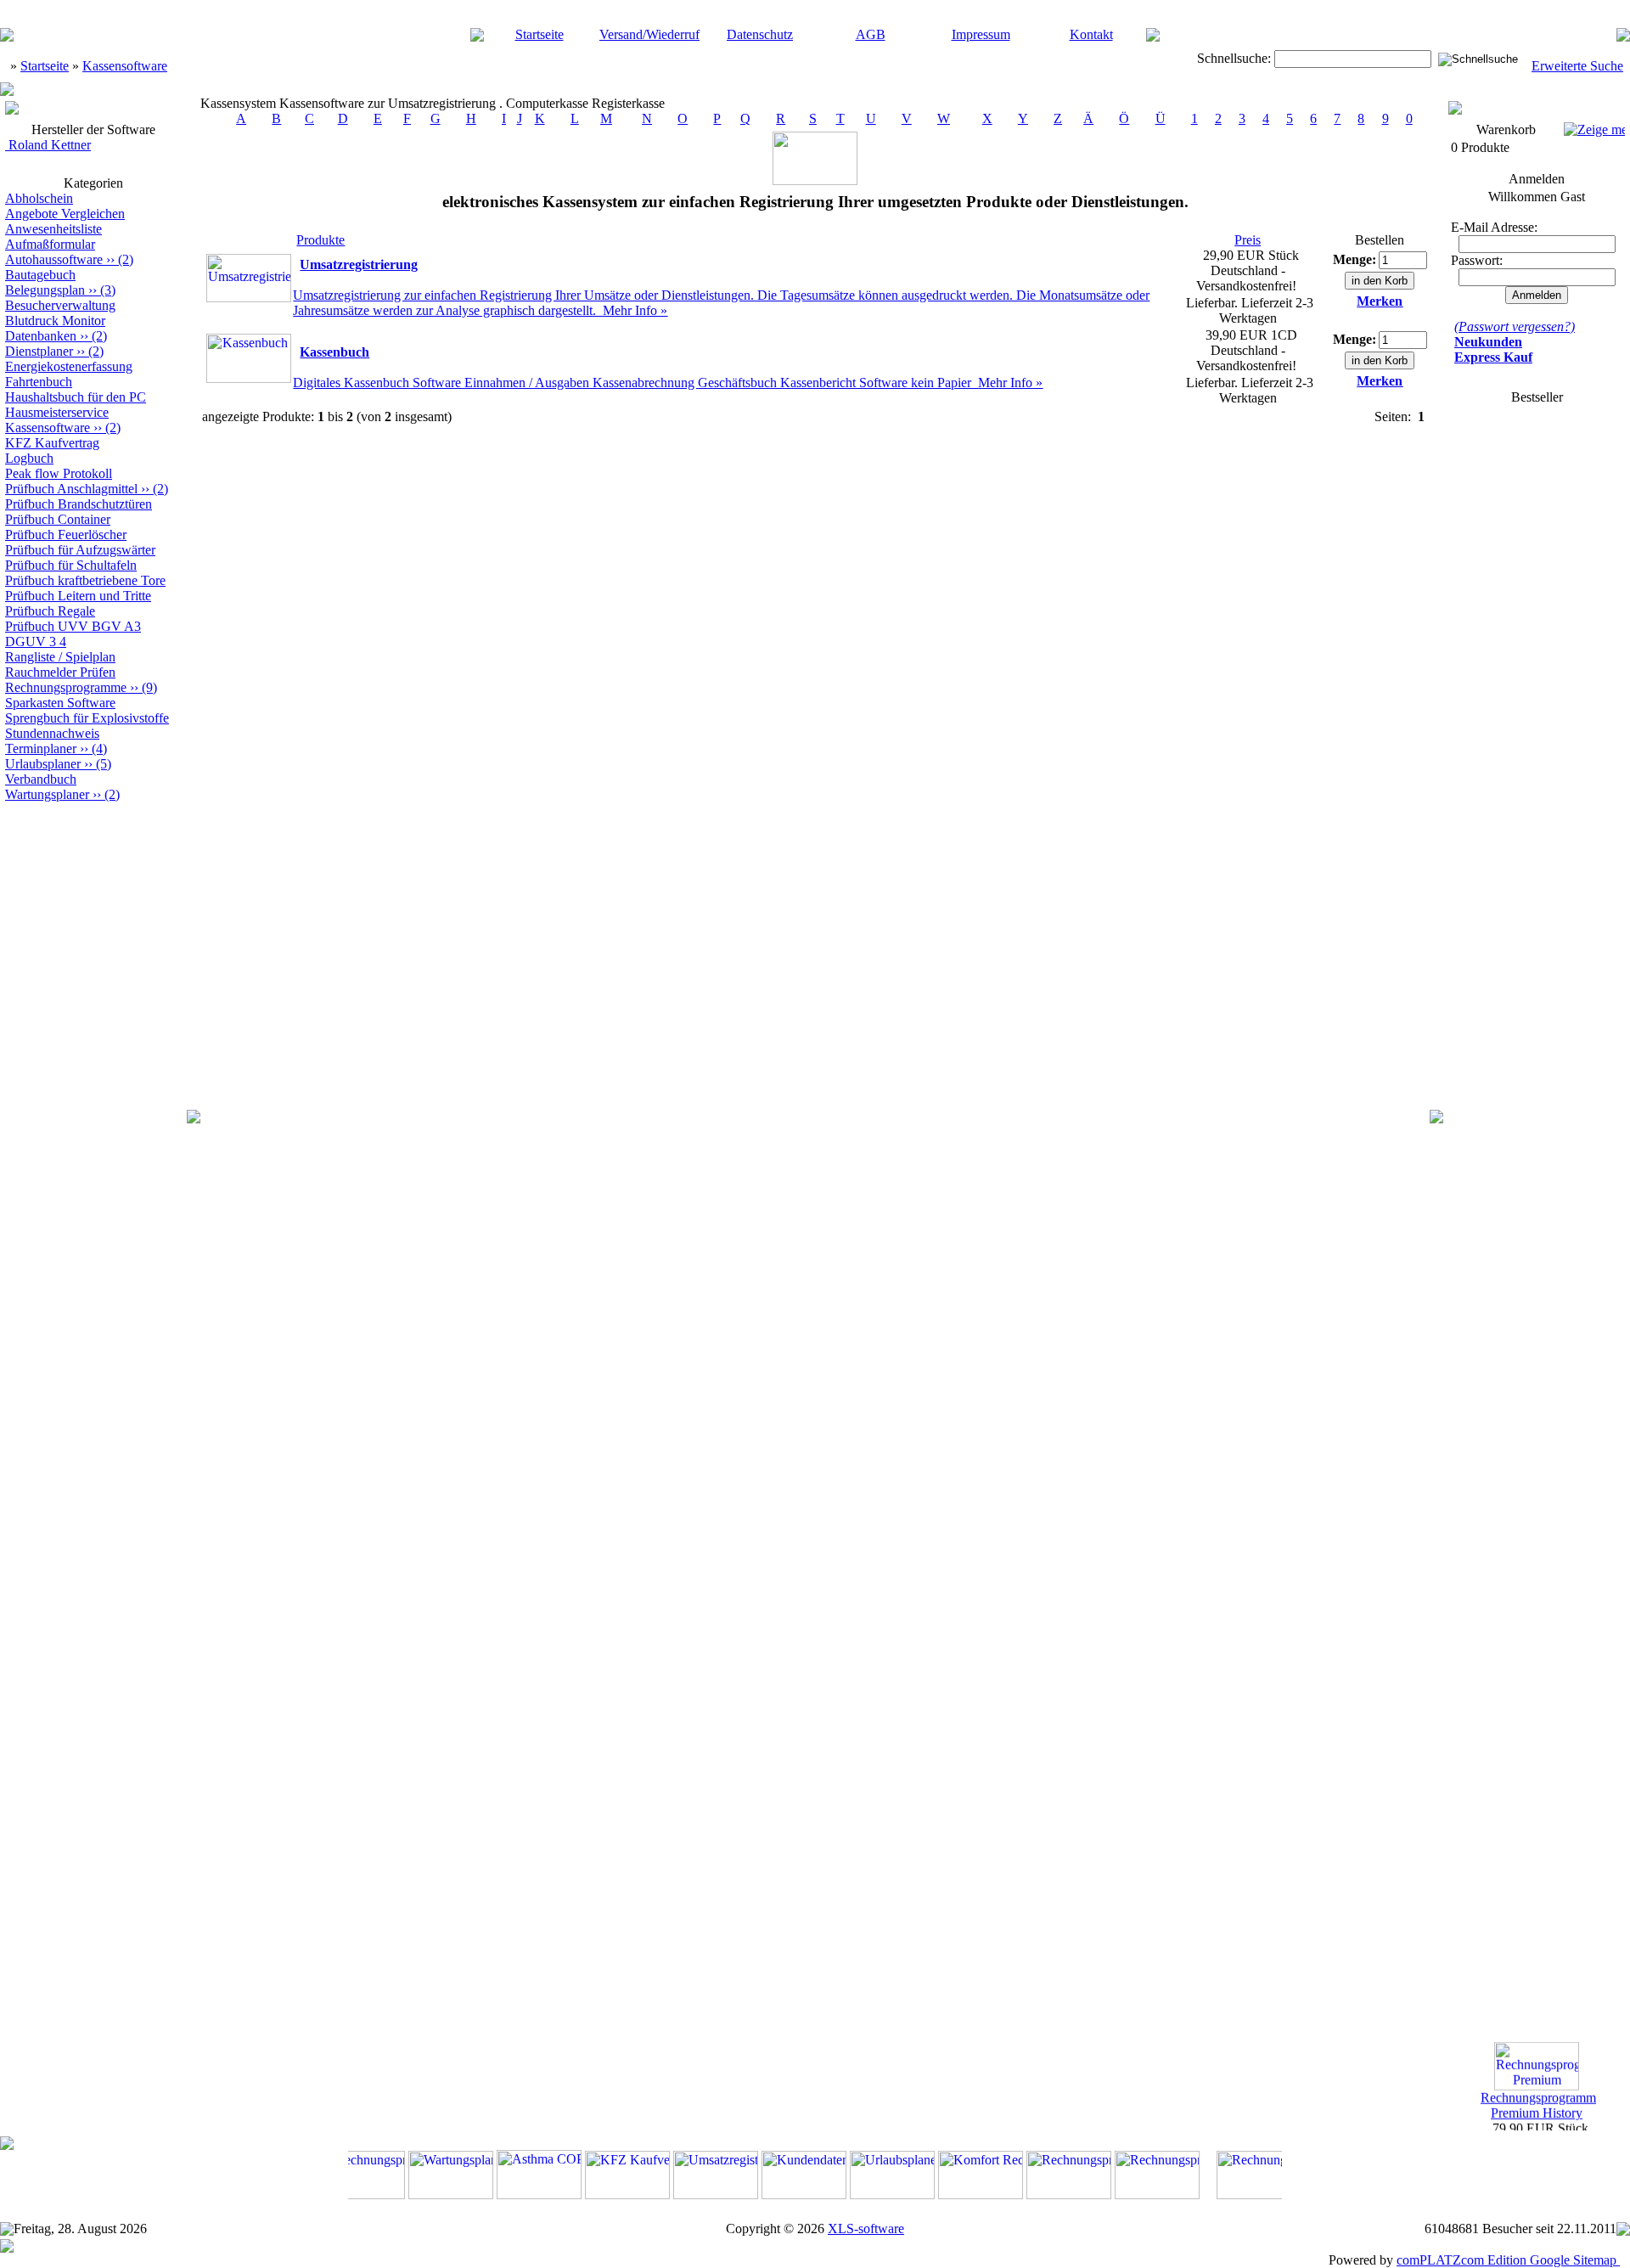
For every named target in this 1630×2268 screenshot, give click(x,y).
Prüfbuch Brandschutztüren (79, 504)
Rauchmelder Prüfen (60, 672)
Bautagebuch (40, 275)
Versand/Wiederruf (649, 34)
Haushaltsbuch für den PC (76, 397)
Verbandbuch (41, 779)
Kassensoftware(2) (63, 428)
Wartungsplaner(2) (62, 794)
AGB (871, 34)
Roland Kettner (48, 145)
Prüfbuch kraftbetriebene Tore (85, 580)
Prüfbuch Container (58, 519)
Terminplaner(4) (56, 748)
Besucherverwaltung (60, 305)
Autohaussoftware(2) (69, 259)
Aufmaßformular (50, 244)
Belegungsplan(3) (60, 290)
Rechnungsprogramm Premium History (1538, 2099)
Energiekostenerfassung (69, 366)
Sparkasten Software (60, 703)
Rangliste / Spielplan (60, 657)
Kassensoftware (125, 66)
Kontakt (1091, 34)
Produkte (320, 240)
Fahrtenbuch (39, 382)
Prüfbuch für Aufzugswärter (80, 550)
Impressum (981, 34)
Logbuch (29, 458)
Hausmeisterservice (57, 412)
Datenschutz (760, 34)
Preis (1248, 240)
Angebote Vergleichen (65, 214)
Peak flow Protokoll (59, 473)
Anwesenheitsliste (53, 229)
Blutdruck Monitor (55, 321)
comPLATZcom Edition (1461, 2260)
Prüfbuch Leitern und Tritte (78, 596)
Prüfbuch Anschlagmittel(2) (87, 489)
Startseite (540, 34)
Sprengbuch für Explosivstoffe (87, 718)
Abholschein (39, 198)
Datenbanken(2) (56, 336)
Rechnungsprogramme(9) (81, 687)
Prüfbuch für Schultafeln (71, 565)
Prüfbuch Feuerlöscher (66, 535)
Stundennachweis (52, 733)
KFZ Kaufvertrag (52, 443)
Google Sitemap (1573, 2260)
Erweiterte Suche (1577, 66)
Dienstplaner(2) (54, 351)
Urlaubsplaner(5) (58, 764)
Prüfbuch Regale (50, 611)
